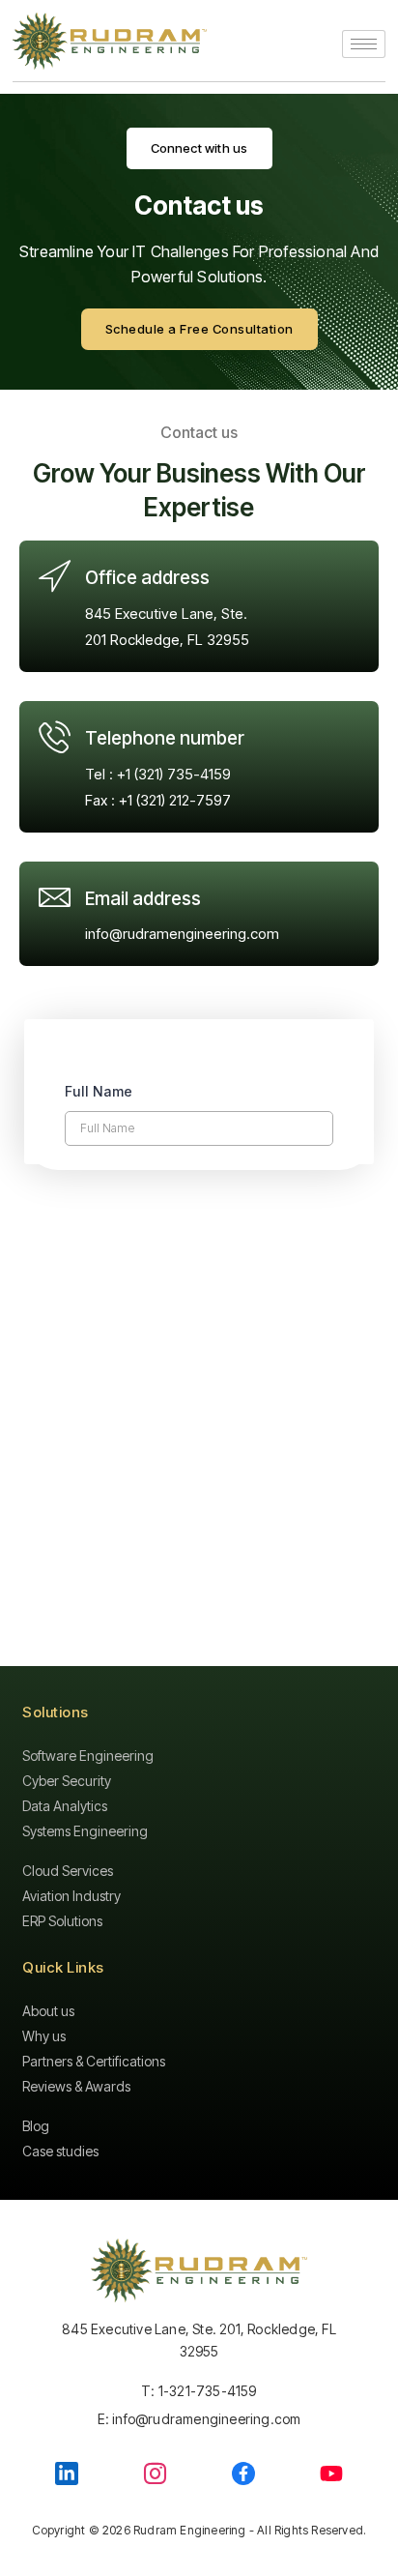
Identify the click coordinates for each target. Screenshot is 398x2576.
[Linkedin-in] (67, 2474)
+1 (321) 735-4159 (174, 774)
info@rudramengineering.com (182, 934)
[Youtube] (331, 2474)
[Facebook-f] (243, 2474)
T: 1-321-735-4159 (199, 2391)
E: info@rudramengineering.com (199, 2419)
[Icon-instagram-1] (155, 2473)
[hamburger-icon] (364, 44)
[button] (199, 148)
